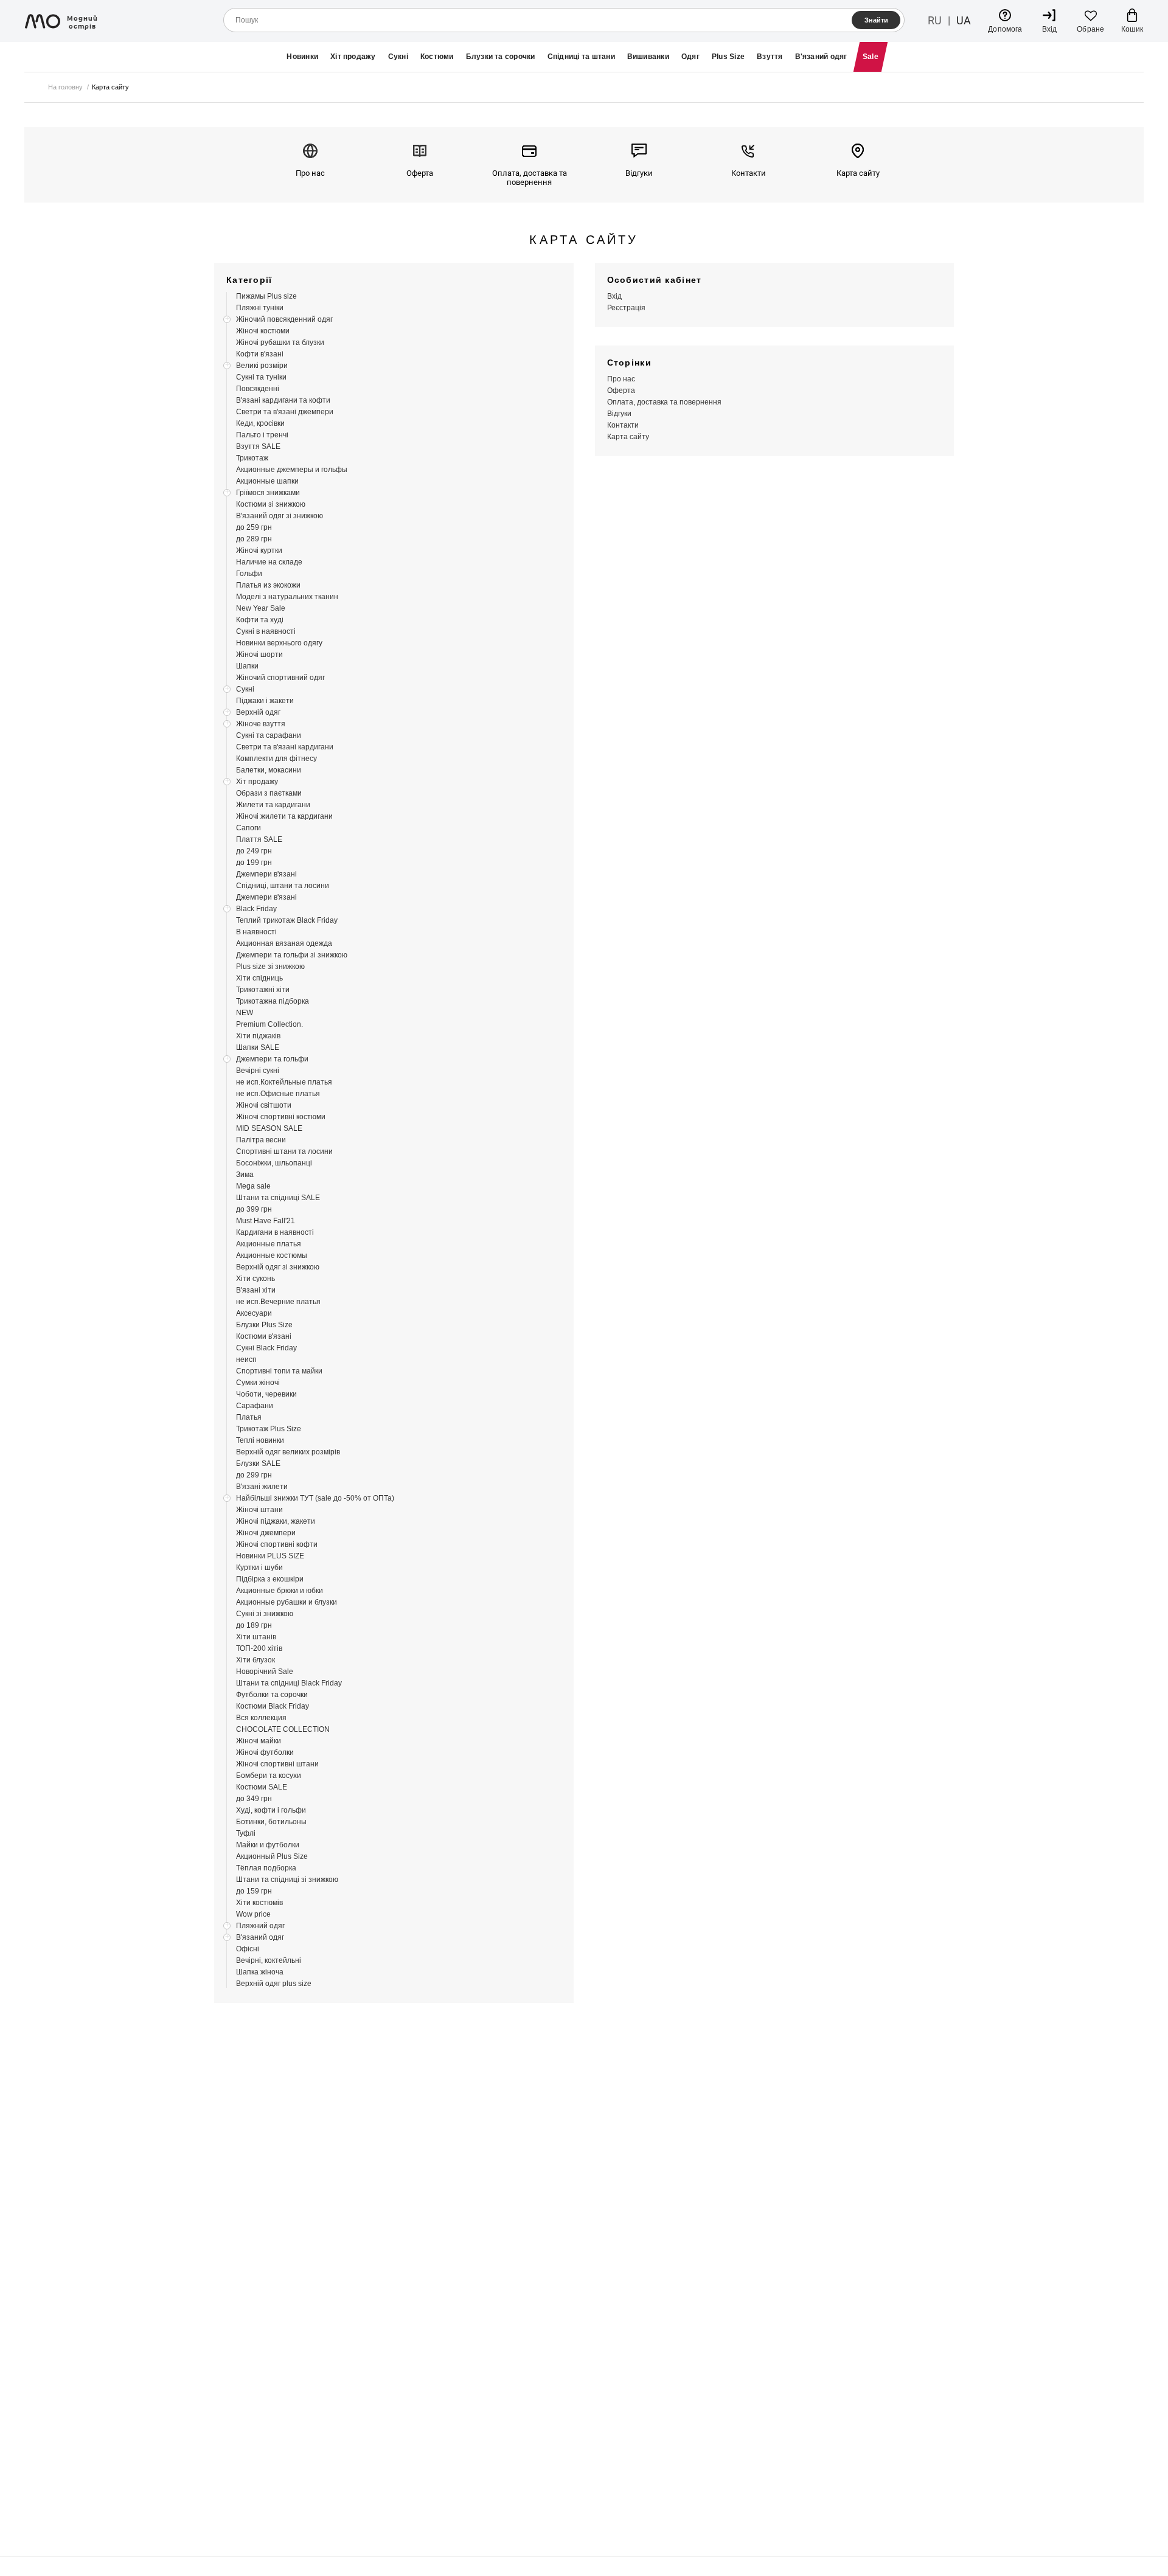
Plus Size (728, 57)
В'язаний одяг (821, 57)
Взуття (770, 57)
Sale (871, 57)
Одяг (690, 57)
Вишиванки (648, 57)
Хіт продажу (353, 57)
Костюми (437, 57)
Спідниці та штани (581, 57)
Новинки (302, 57)
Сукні (398, 57)
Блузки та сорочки (501, 57)
